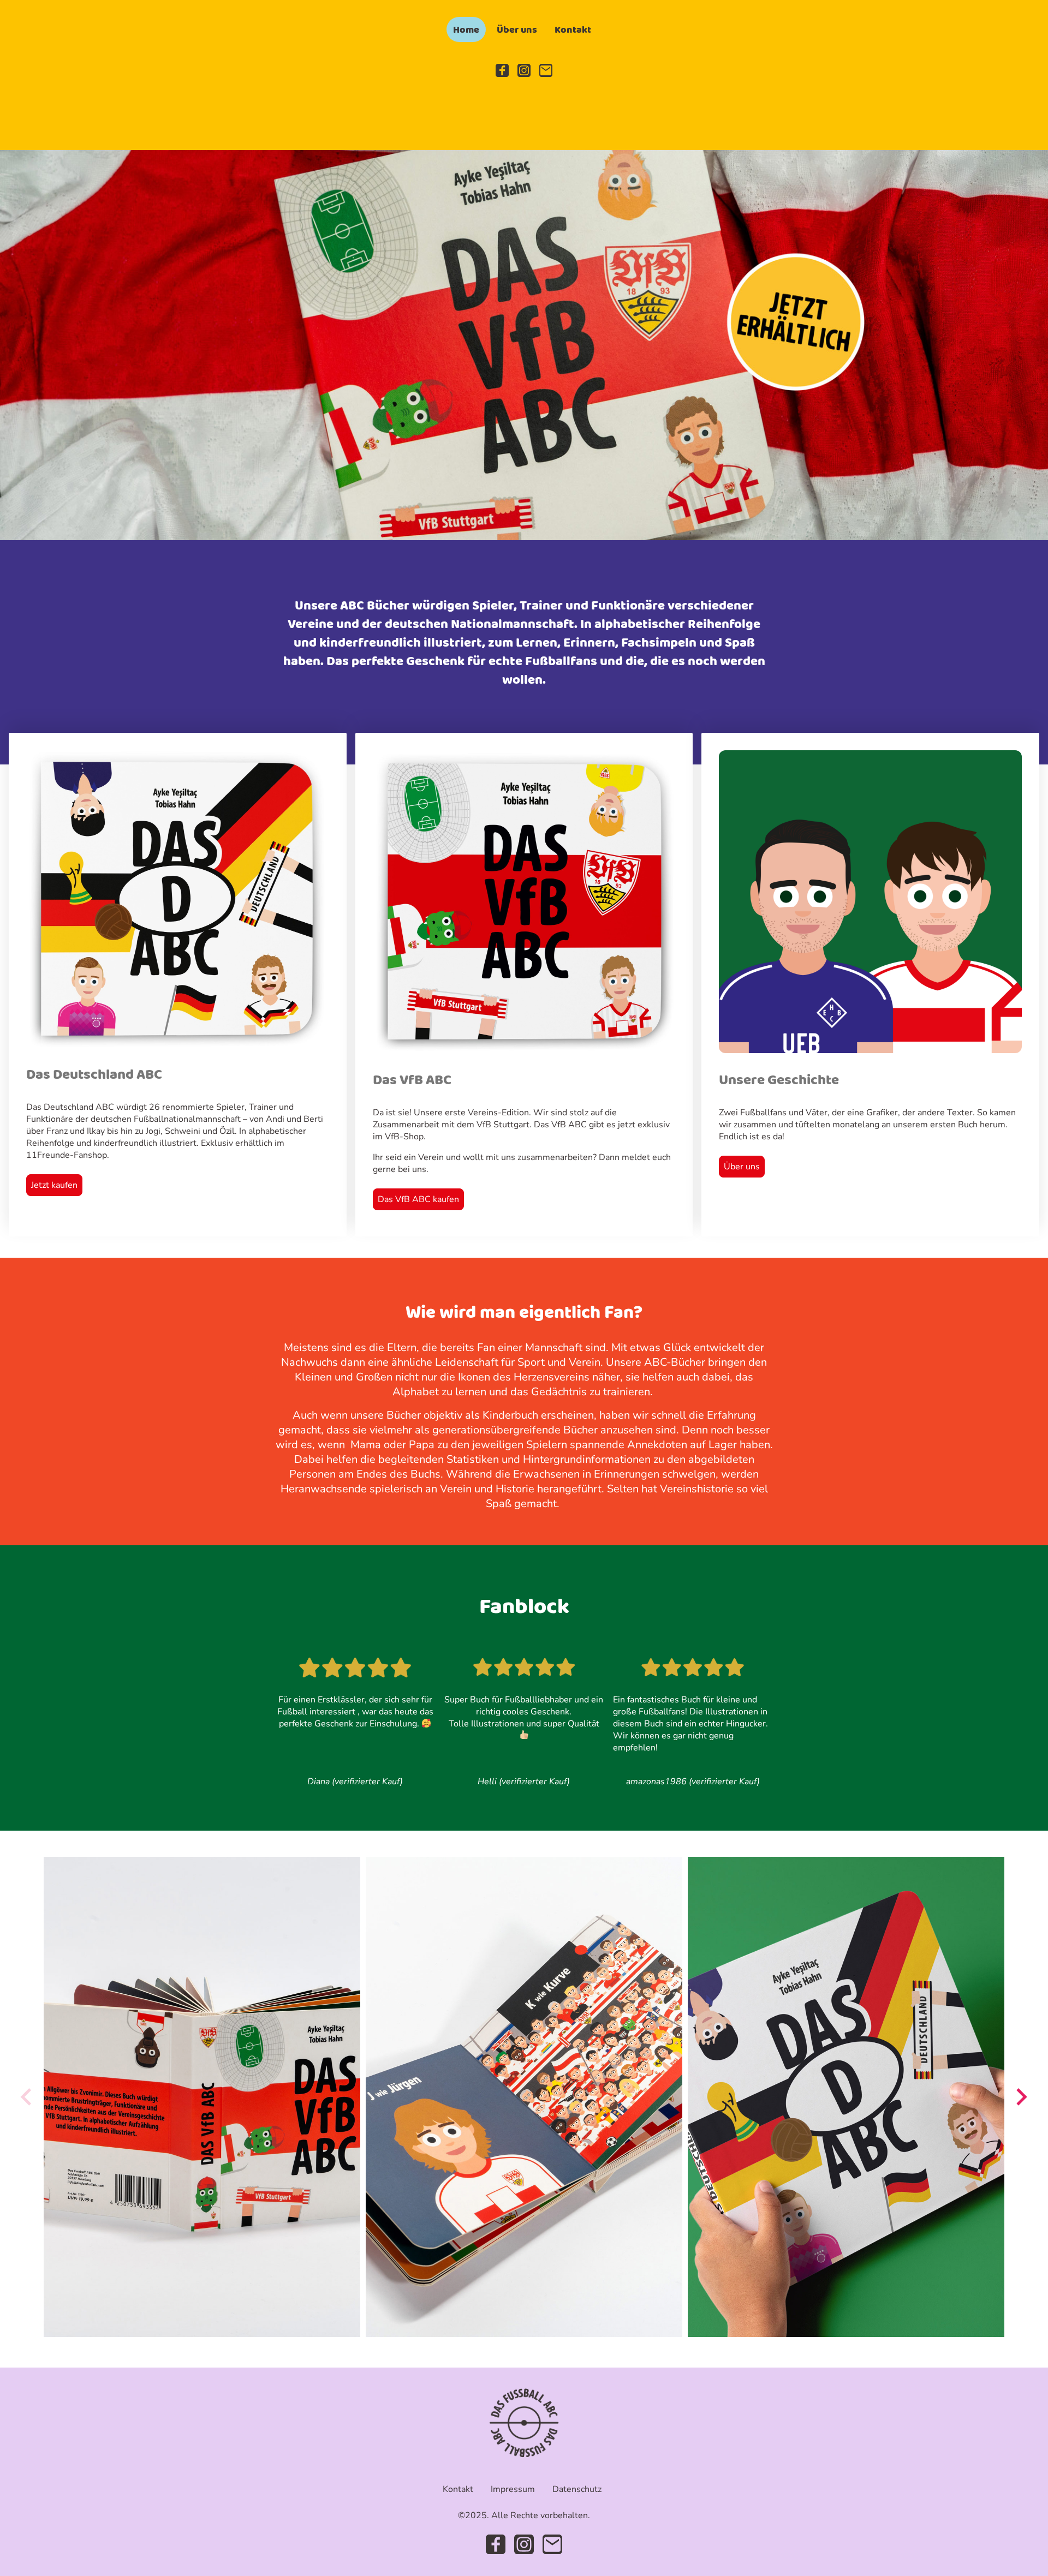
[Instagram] (524, 70)
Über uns (742, 1167)
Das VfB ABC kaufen (418, 1199)
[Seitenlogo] (524, 2423)
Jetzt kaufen (54, 1185)
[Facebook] (502, 70)
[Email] (546, 70)
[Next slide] (1020, 2097)
